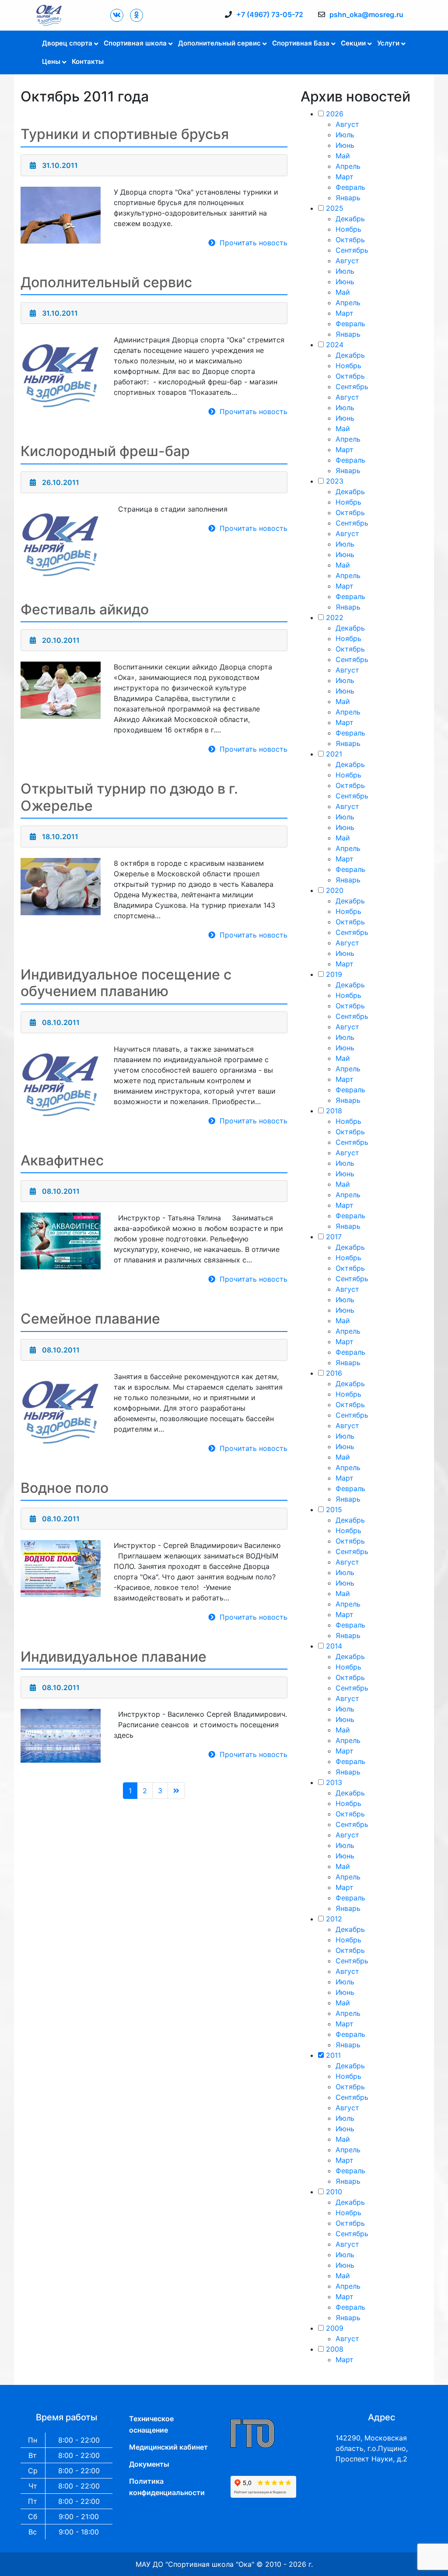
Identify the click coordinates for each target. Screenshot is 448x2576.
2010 (334, 2192)
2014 (334, 1646)
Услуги (388, 43)
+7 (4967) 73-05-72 (270, 14)
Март (345, 177)
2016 (334, 1373)
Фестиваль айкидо (85, 609)
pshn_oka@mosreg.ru (366, 14)
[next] (176, 1791)
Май (343, 156)
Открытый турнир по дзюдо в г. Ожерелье (129, 797)
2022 (335, 617)
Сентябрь (352, 250)
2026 (335, 114)
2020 (335, 890)
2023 (335, 481)
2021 (334, 754)
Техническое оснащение (151, 2424)
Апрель (348, 166)
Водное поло (65, 1488)
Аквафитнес (62, 1160)
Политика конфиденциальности (167, 2487)
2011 (333, 2055)
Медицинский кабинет (168, 2447)
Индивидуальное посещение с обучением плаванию (126, 983)
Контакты (88, 61)
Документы (149, 2464)
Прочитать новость (254, 243)
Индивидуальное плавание (114, 1657)
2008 (335, 2349)
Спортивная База (301, 43)
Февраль (350, 187)
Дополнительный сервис (219, 43)
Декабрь (350, 219)
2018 (334, 1111)
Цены (51, 61)
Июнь (345, 145)
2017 (334, 1237)
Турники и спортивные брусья (125, 134)
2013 (334, 1782)
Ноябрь (348, 229)
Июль (345, 135)
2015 (334, 1509)
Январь (348, 198)
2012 (334, 1919)
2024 (335, 345)
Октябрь (350, 240)
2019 (334, 974)
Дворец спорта (67, 43)
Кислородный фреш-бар (105, 451)
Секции (353, 43)
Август (347, 124)
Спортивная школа (135, 43)
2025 (335, 208)
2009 (335, 2328)
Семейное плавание (90, 1319)
